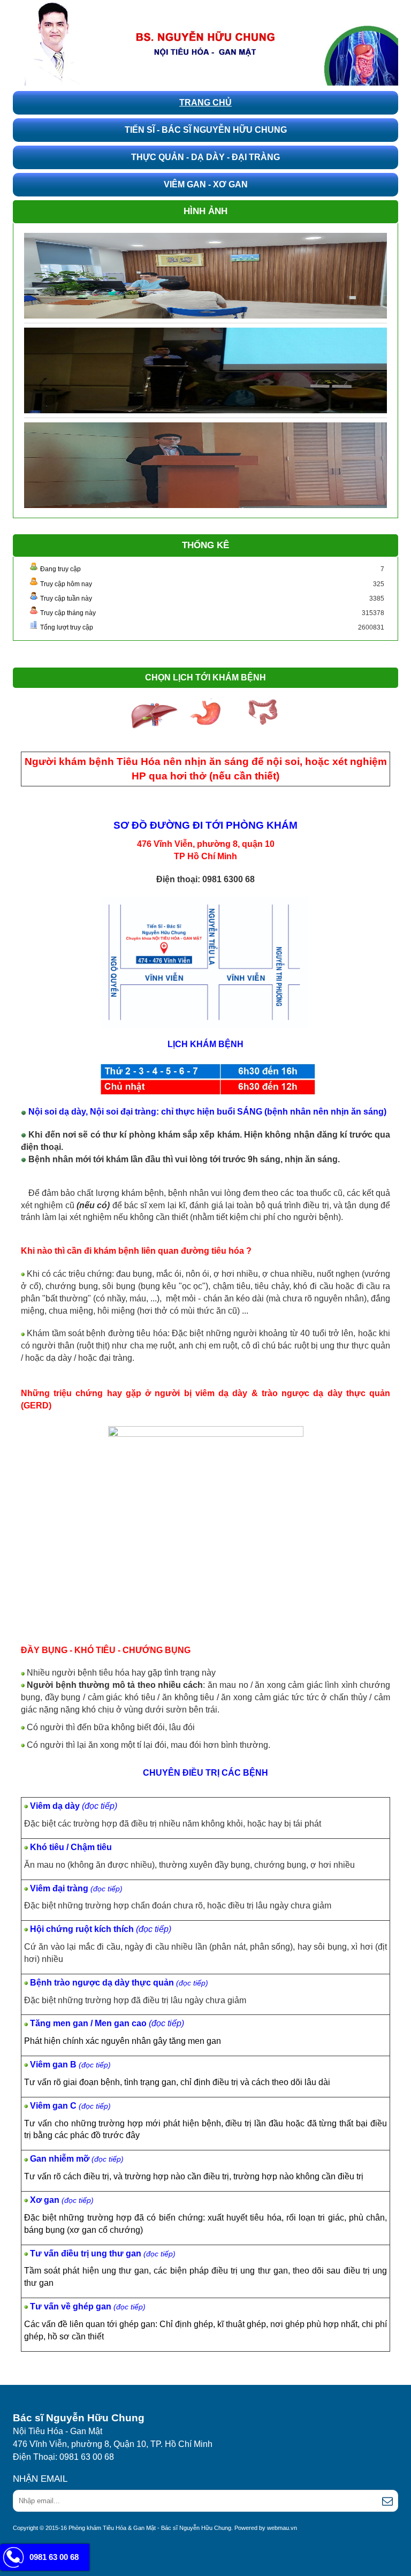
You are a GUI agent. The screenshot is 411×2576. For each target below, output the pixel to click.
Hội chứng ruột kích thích (83, 1929)
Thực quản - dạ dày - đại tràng (205, 157)
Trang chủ (205, 103)
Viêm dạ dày (56, 1806)
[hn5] (205, 370)
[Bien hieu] (205, 275)
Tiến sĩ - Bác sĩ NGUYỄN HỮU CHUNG (206, 130)
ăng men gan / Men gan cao (92, 2023)
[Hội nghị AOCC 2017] (205, 465)
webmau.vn (282, 2528)
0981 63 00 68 (54, 2557)
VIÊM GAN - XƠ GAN (206, 184)
